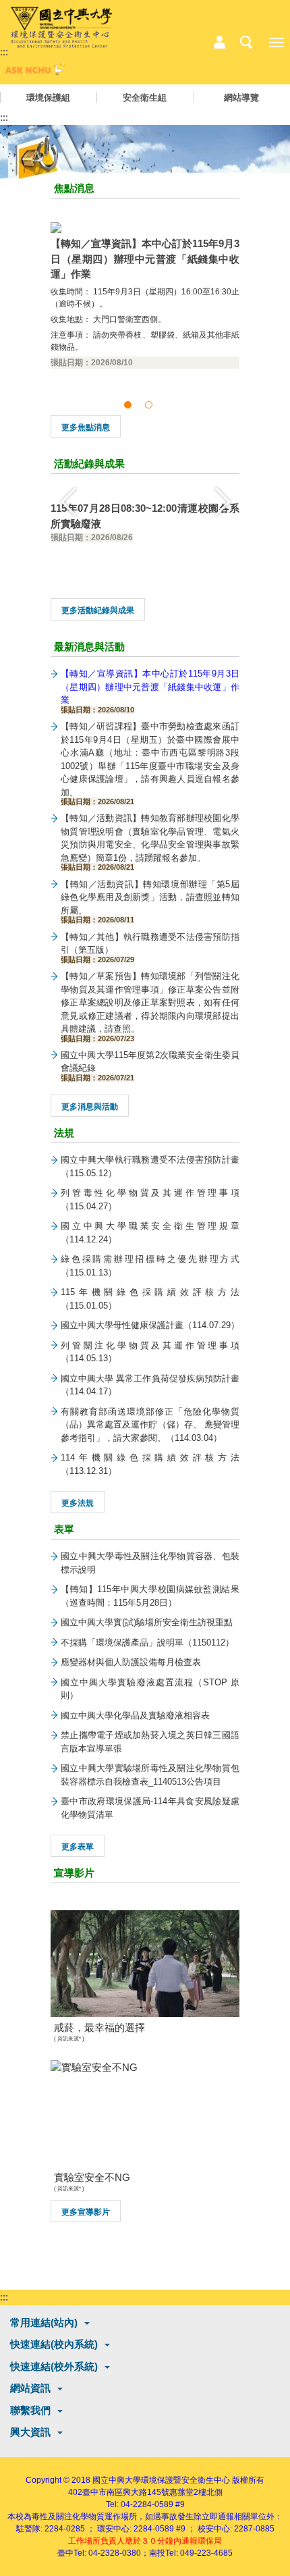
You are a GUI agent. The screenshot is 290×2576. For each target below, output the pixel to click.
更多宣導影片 (86, 2212)
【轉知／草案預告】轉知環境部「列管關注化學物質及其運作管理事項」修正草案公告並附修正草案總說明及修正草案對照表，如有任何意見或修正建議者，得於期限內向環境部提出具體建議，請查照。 (150, 1006)
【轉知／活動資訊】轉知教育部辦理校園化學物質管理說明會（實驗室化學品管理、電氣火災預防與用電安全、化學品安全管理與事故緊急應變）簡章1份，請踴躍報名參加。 (150, 842)
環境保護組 (48, 98)
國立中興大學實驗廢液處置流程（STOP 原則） (150, 1689)
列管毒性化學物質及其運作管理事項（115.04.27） (150, 1200)
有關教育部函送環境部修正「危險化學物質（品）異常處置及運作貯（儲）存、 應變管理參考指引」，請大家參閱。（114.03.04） (150, 1425)
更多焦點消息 (86, 427)
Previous (67, 501)
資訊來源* (69, 2039)
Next (223, 501)
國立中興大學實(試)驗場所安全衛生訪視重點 (147, 1622)
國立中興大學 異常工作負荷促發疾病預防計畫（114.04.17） (150, 1385)
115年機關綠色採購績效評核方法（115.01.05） (150, 1299)
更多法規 (78, 1503)
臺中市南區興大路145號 (126, 2492)
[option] (145, 297)
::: (4, 52)
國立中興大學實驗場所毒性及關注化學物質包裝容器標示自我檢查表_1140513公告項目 (150, 1775)
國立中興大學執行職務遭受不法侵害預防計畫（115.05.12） (150, 1166)
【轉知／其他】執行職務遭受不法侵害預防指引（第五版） (150, 947)
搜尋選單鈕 (246, 43)
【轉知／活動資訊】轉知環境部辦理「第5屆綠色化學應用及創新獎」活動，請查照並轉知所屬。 (150, 901)
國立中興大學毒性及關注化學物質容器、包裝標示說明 (150, 1563)
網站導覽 (241, 98)
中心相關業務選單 (219, 43)
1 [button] (130, 405)
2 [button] (151, 405)
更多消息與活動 (90, 1107)
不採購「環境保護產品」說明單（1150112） (147, 1642)
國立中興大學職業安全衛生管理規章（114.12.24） (150, 1233)
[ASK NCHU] (34, 72)
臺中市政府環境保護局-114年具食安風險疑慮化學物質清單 (150, 1808)
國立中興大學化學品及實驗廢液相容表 (135, 1715)
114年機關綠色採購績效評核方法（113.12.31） (150, 1464)
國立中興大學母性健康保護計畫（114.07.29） (150, 1325)
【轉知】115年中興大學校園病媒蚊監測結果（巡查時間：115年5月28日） (150, 1596)
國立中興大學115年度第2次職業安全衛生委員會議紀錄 (150, 1066)
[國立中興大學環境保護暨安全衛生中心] (61, 28)
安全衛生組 (145, 98)
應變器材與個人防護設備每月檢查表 (131, 1662)
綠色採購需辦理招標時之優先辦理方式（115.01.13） (150, 1266)
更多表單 (78, 1847)
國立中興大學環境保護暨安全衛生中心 (161, 2480)
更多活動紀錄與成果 (98, 610)
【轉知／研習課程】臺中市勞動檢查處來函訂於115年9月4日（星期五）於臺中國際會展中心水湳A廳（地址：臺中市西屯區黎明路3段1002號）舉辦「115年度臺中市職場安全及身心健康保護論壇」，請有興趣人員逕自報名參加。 (150, 763)
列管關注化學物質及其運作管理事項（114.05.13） (150, 1352)
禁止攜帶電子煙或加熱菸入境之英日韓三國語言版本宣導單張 (150, 1742)
